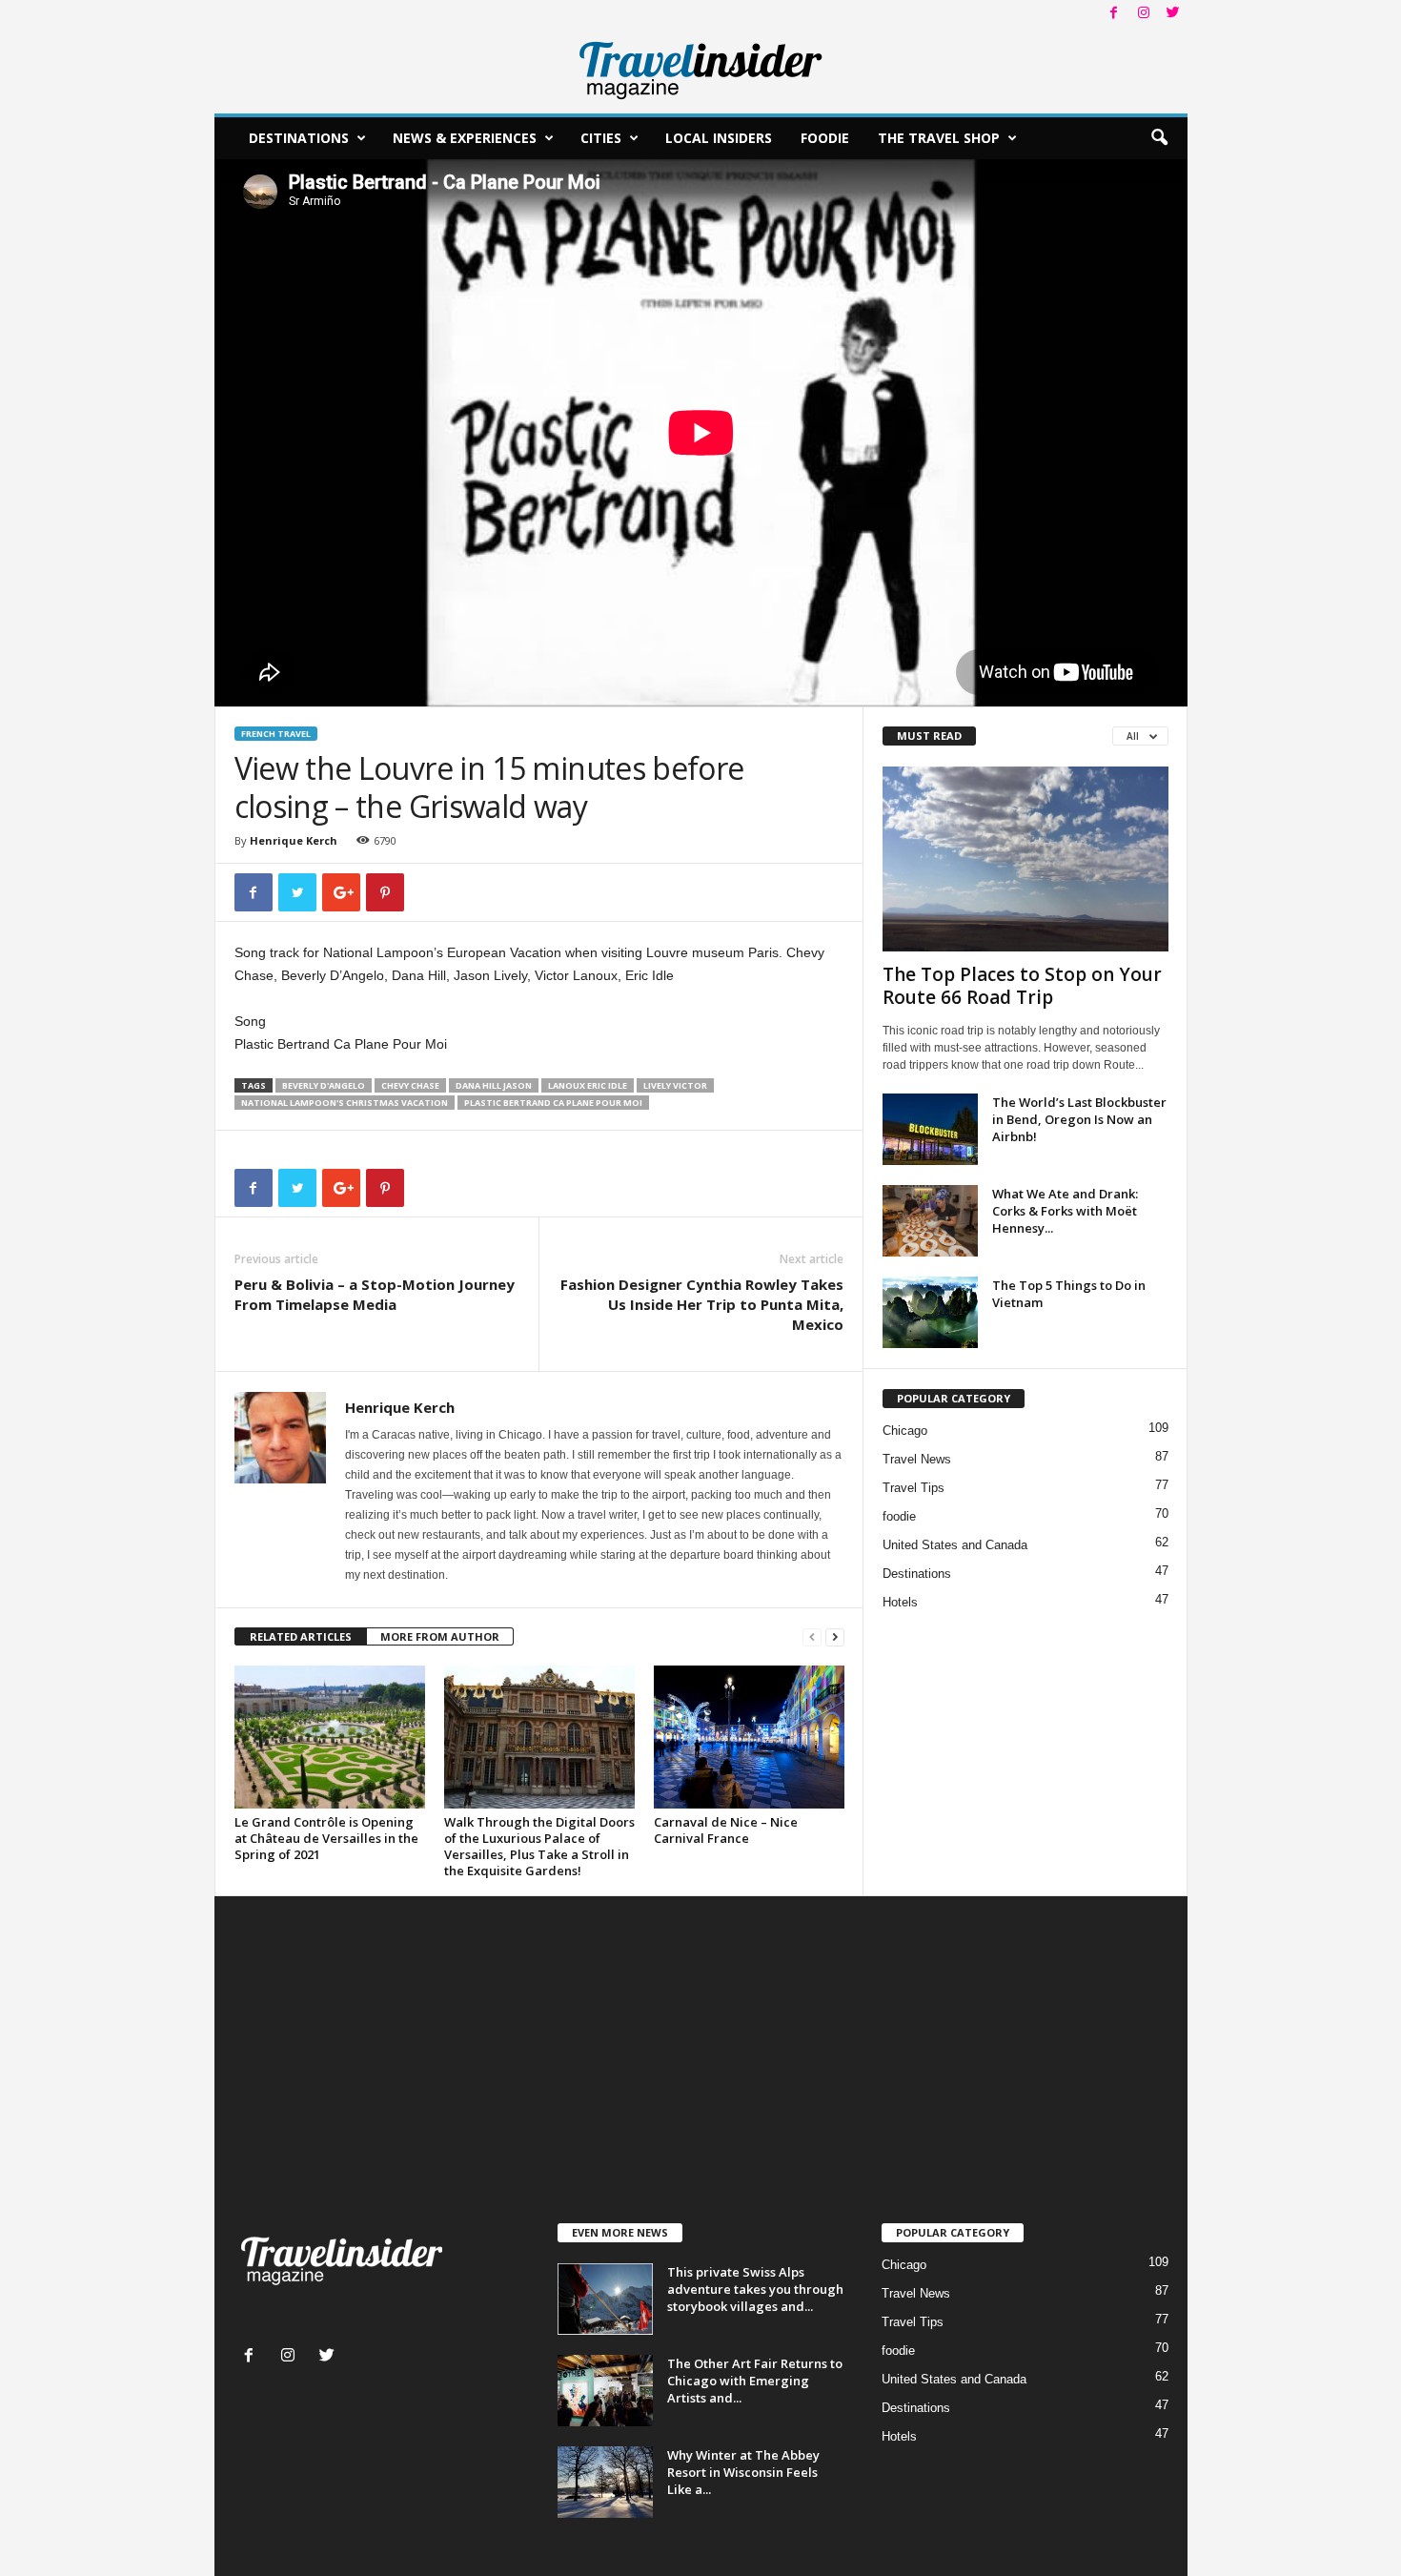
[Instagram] (1144, 14)
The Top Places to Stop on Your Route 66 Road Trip (1022, 986)
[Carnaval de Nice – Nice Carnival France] (749, 1737)
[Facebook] (1114, 14)
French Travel (276, 734)
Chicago (905, 1431)
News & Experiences (465, 138)
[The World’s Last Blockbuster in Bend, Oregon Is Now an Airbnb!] (930, 1129)
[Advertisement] (701, 2079)
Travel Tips (914, 1488)
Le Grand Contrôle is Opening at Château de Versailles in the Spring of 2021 (326, 1838)
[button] (1159, 138)
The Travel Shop (939, 138)
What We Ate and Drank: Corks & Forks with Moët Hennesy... (1065, 1211)
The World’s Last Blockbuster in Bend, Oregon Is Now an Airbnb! (1079, 1119)
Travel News (917, 1459)
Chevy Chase (410, 1085)
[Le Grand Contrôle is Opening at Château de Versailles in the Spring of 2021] (330, 1737)
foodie (899, 1516)
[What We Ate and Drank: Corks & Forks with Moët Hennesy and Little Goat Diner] (930, 1221)
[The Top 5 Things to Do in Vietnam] (930, 1312)
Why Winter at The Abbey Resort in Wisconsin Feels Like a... (743, 2472)
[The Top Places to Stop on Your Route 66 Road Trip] (1025, 859)
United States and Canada (955, 1545)
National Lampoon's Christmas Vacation (345, 1103)
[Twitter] (1173, 14)
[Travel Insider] (701, 71)
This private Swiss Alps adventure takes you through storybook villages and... (755, 2289)
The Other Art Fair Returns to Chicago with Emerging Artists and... (755, 2381)
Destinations (299, 138)
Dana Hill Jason (494, 1085)
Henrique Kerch (294, 840)
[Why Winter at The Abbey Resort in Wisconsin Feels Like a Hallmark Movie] (605, 2482)
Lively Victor (675, 1085)
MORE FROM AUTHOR (440, 1636)
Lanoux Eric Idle (588, 1085)
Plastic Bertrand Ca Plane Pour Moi (553, 1103)
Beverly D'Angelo (324, 1085)
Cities (601, 138)
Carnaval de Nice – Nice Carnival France (726, 1830)
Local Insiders (719, 138)
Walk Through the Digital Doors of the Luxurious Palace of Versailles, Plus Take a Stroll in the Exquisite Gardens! (539, 1846)
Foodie (825, 138)
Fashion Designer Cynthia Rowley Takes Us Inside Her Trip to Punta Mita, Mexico (702, 1304)
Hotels (900, 1602)
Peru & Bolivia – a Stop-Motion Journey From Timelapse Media (375, 1294)
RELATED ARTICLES (301, 1636)
